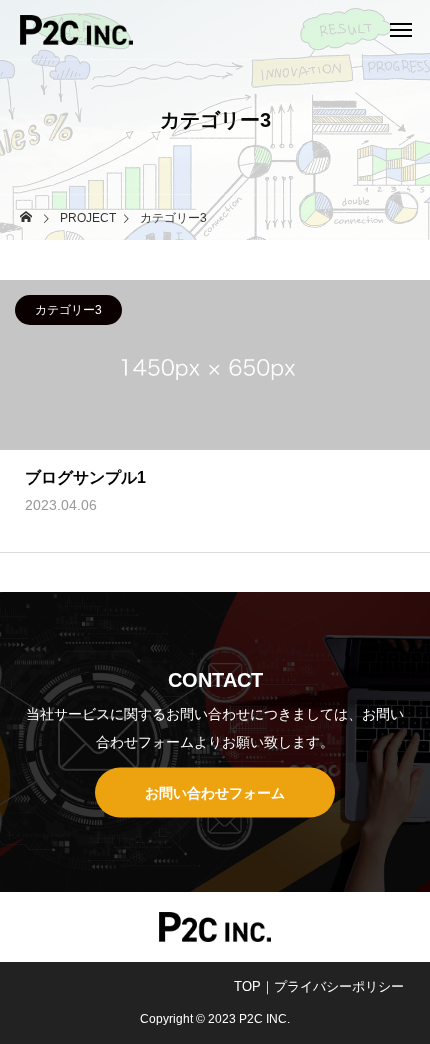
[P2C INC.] (76, 30)
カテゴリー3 (68, 310)
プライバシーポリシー (339, 986)
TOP (247, 986)
